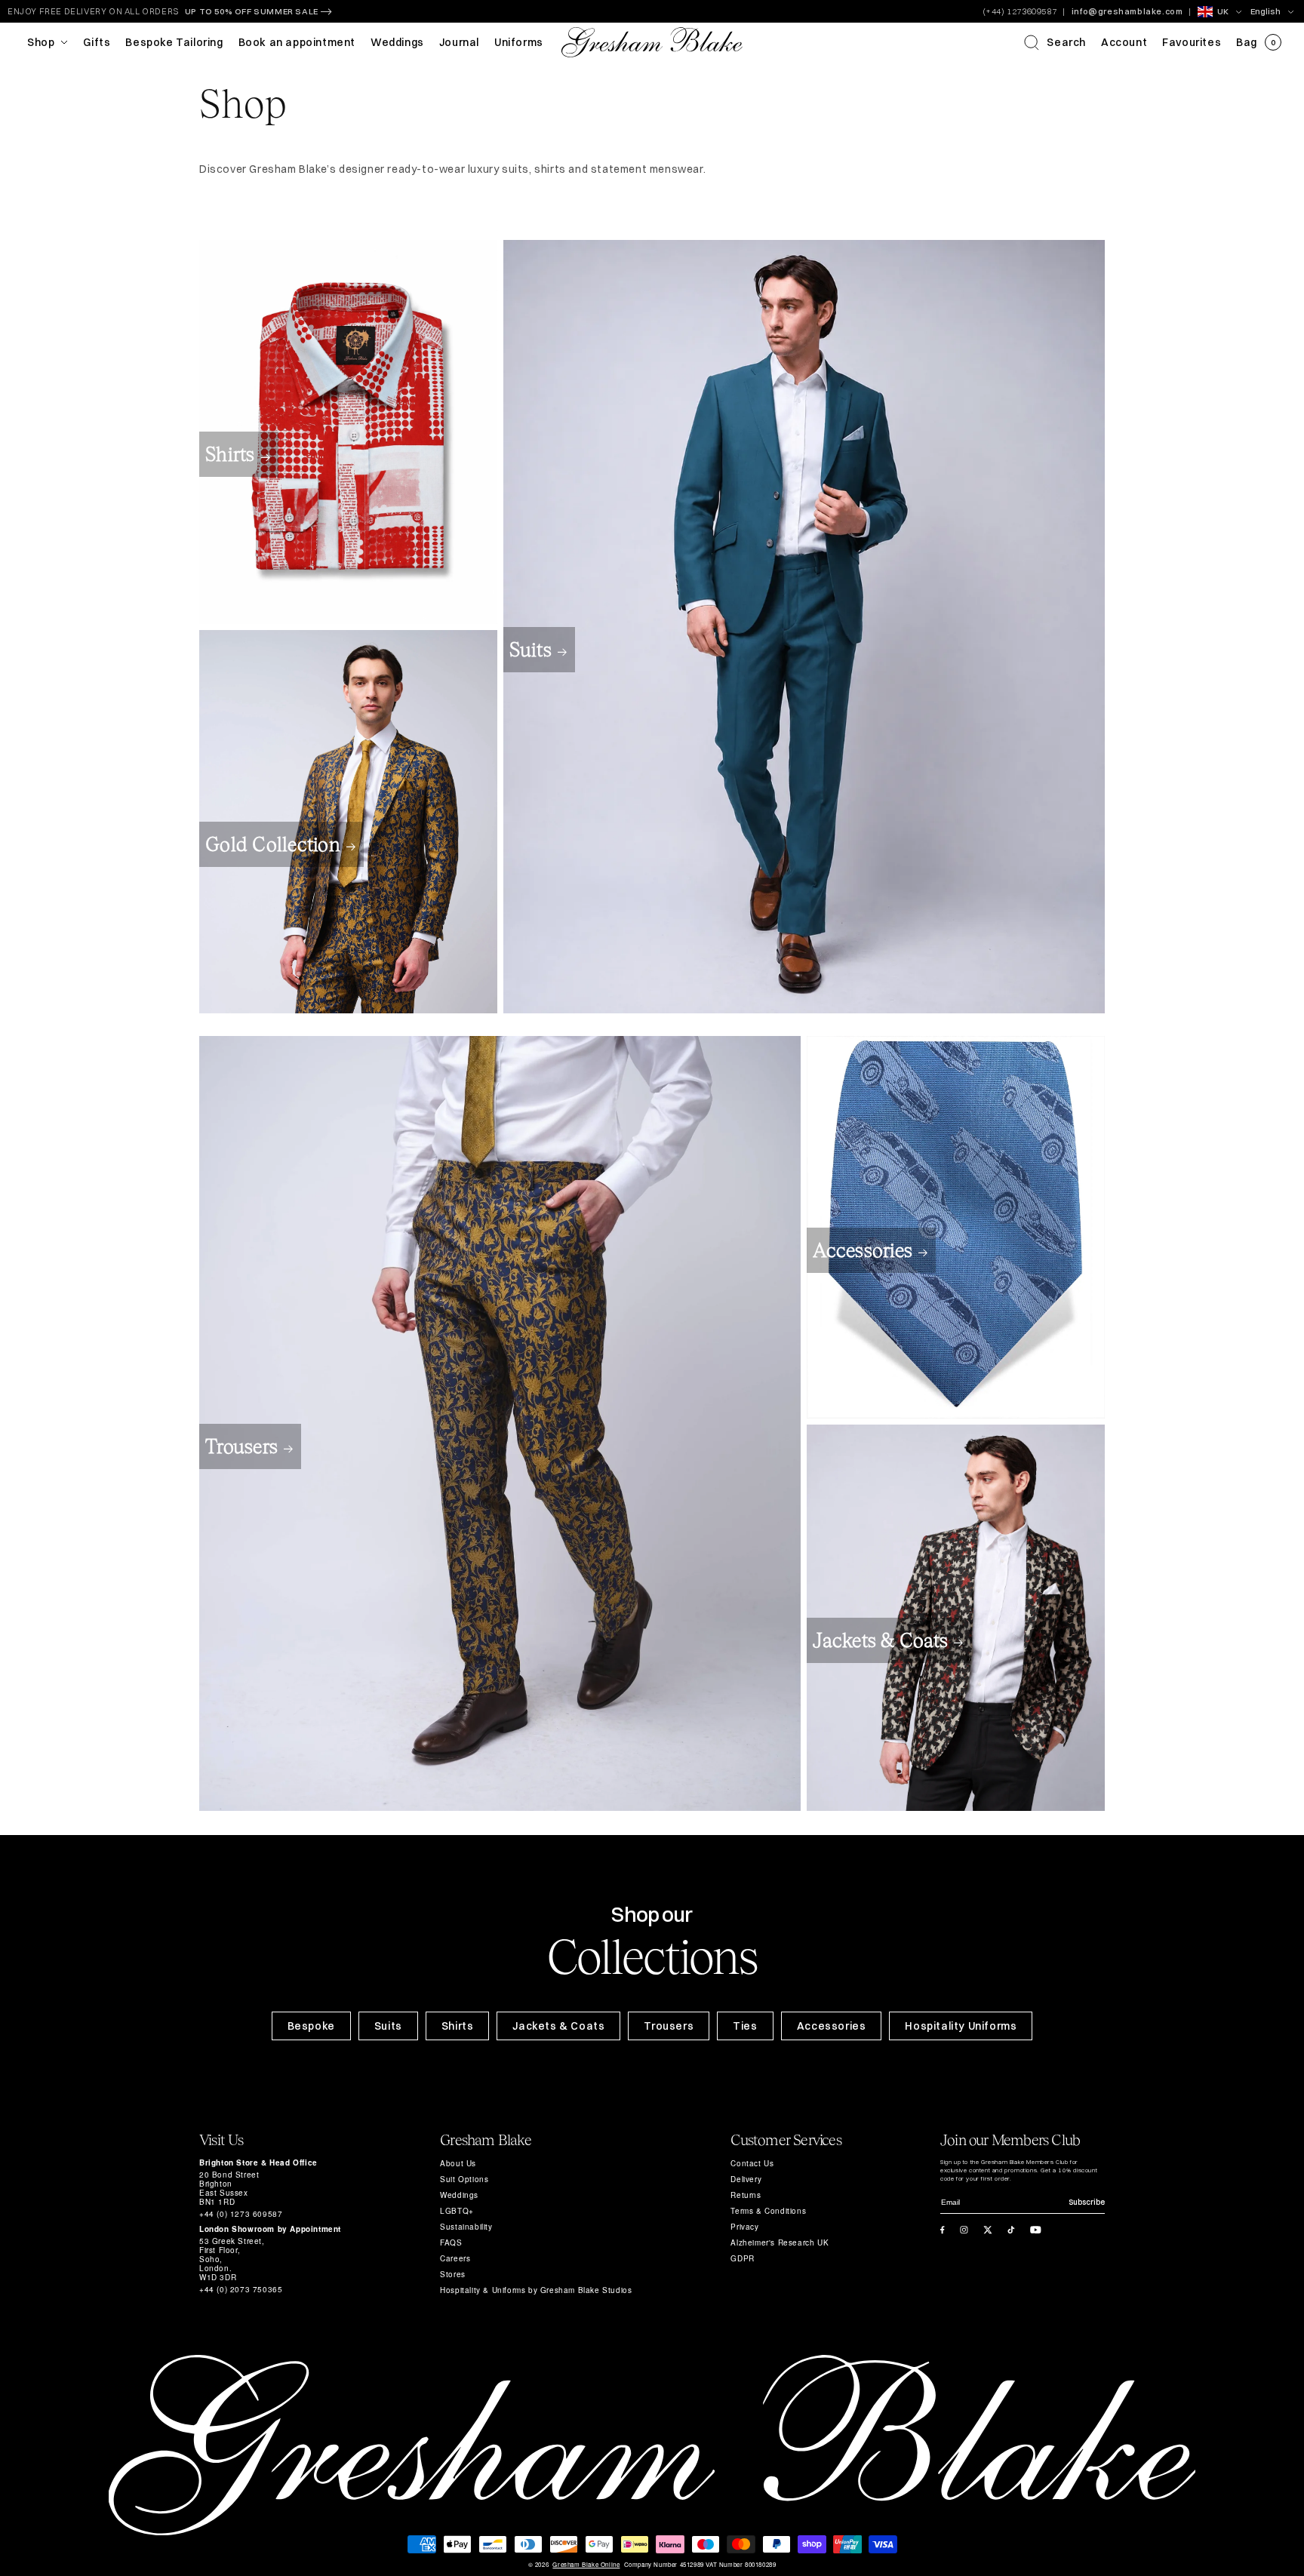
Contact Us (752, 2163)
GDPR (742, 2258)
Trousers (241, 1446)
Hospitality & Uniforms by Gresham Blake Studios (536, 2290)
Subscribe (1087, 2202)
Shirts (230, 454)
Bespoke (311, 2026)
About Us (458, 2163)
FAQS (451, 2242)
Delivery (746, 2179)
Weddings (459, 2195)
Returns (746, 2195)
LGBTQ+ (457, 2211)
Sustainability (466, 2227)
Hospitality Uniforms (961, 2026)
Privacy (744, 2227)
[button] (1055, 42)
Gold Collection (273, 844)
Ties (745, 2026)
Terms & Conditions (768, 2211)
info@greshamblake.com (1127, 11)
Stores (453, 2274)
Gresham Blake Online (586, 2565)
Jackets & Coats (880, 1640)
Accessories (863, 1250)
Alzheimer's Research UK (780, 2242)
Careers (455, 2258)
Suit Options (464, 2179)
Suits (531, 650)
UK (1223, 11)
